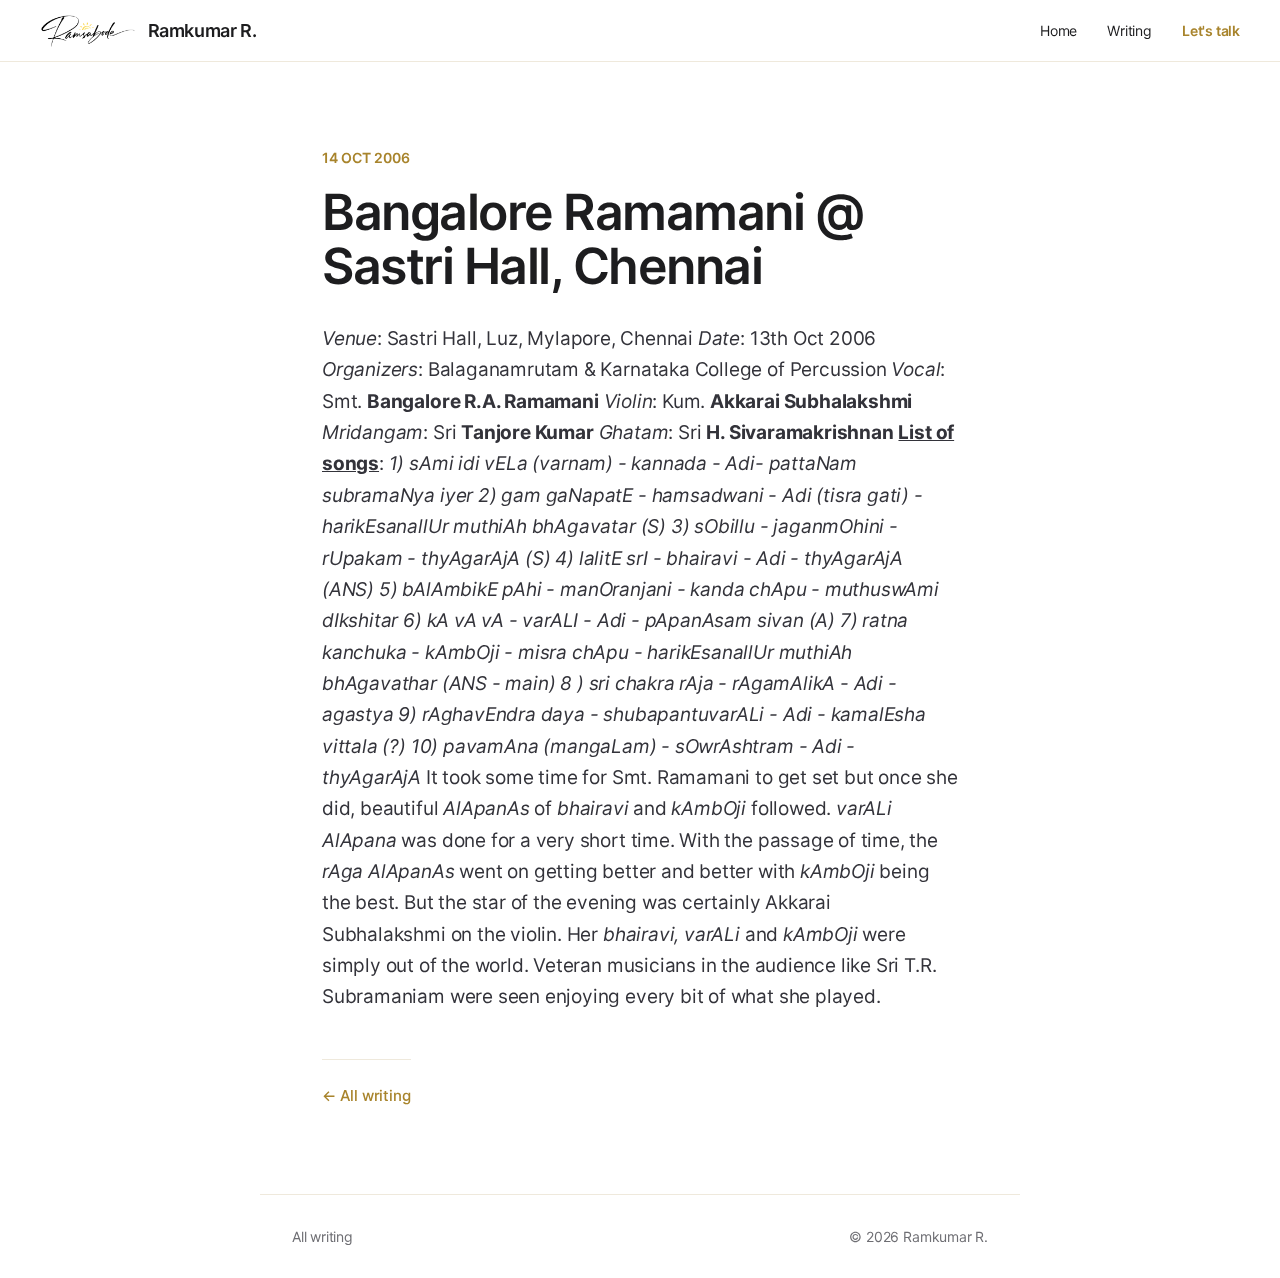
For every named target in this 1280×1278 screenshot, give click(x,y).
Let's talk (1211, 30)
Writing (1129, 30)
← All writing (366, 1095)
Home (1058, 30)
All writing (322, 1236)
